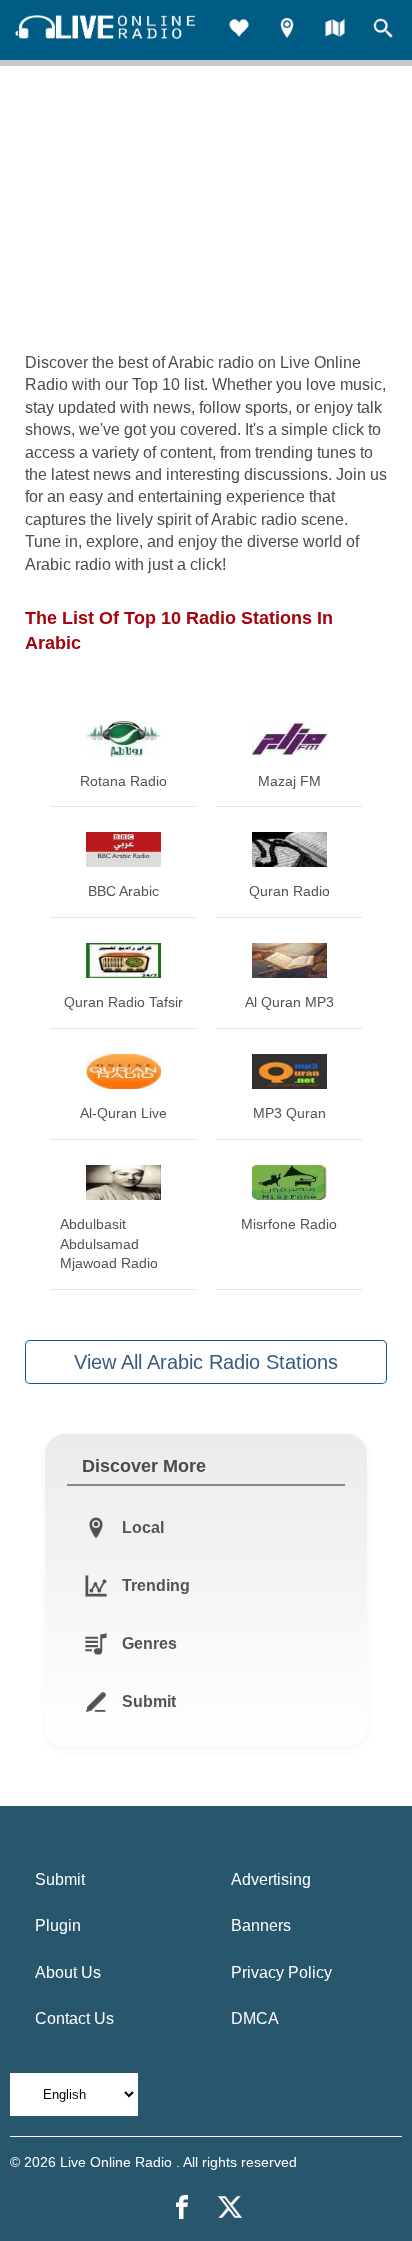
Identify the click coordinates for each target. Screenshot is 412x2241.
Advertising (271, 1879)
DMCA (255, 2018)
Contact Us (74, 2018)
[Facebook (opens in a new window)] (182, 2207)
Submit (60, 1879)
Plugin (58, 1925)
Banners (261, 1925)
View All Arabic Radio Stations (206, 1362)
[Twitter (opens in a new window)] (230, 2207)
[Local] (287, 30)
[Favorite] (239, 30)
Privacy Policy (281, 1972)
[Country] (335, 30)
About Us (68, 1972)
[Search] (383, 30)
